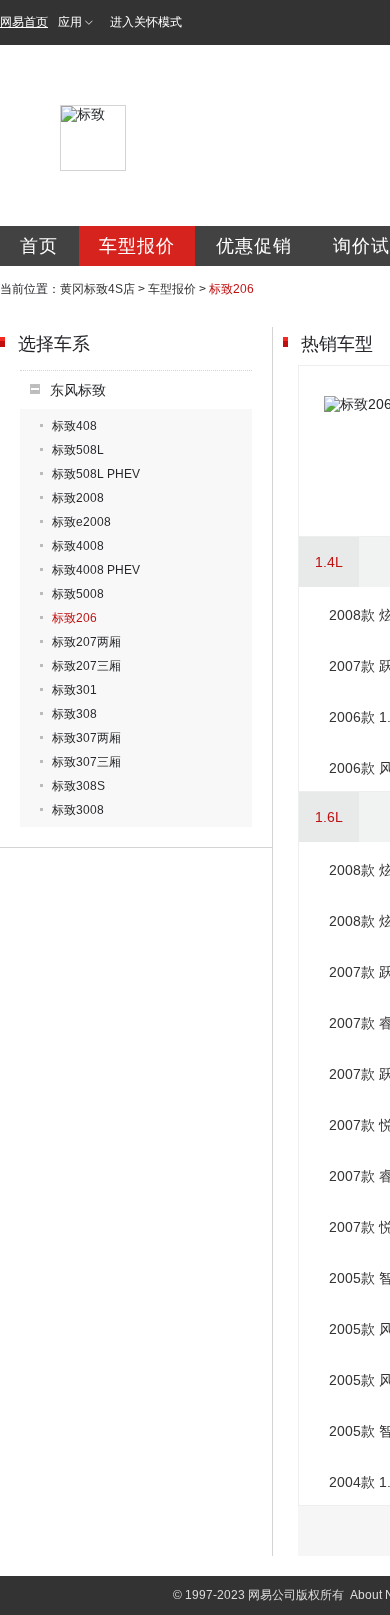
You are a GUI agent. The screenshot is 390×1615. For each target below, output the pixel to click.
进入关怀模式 (146, 22)
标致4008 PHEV (96, 570)
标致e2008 (81, 522)
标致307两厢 (86, 738)
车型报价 (137, 246)
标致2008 (78, 498)
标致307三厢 (86, 762)
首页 (39, 246)
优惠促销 (254, 246)
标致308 (74, 714)
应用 (70, 22)
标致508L (78, 450)
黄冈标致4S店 (97, 289)
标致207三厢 (86, 666)
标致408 (74, 426)
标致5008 (78, 594)
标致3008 (78, 810)
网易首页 (24, 22)
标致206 (74, 618)
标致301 (74, 690)
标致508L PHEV (96, 474)
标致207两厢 (86, 642)
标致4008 (78, 546)
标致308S (78, 786)
